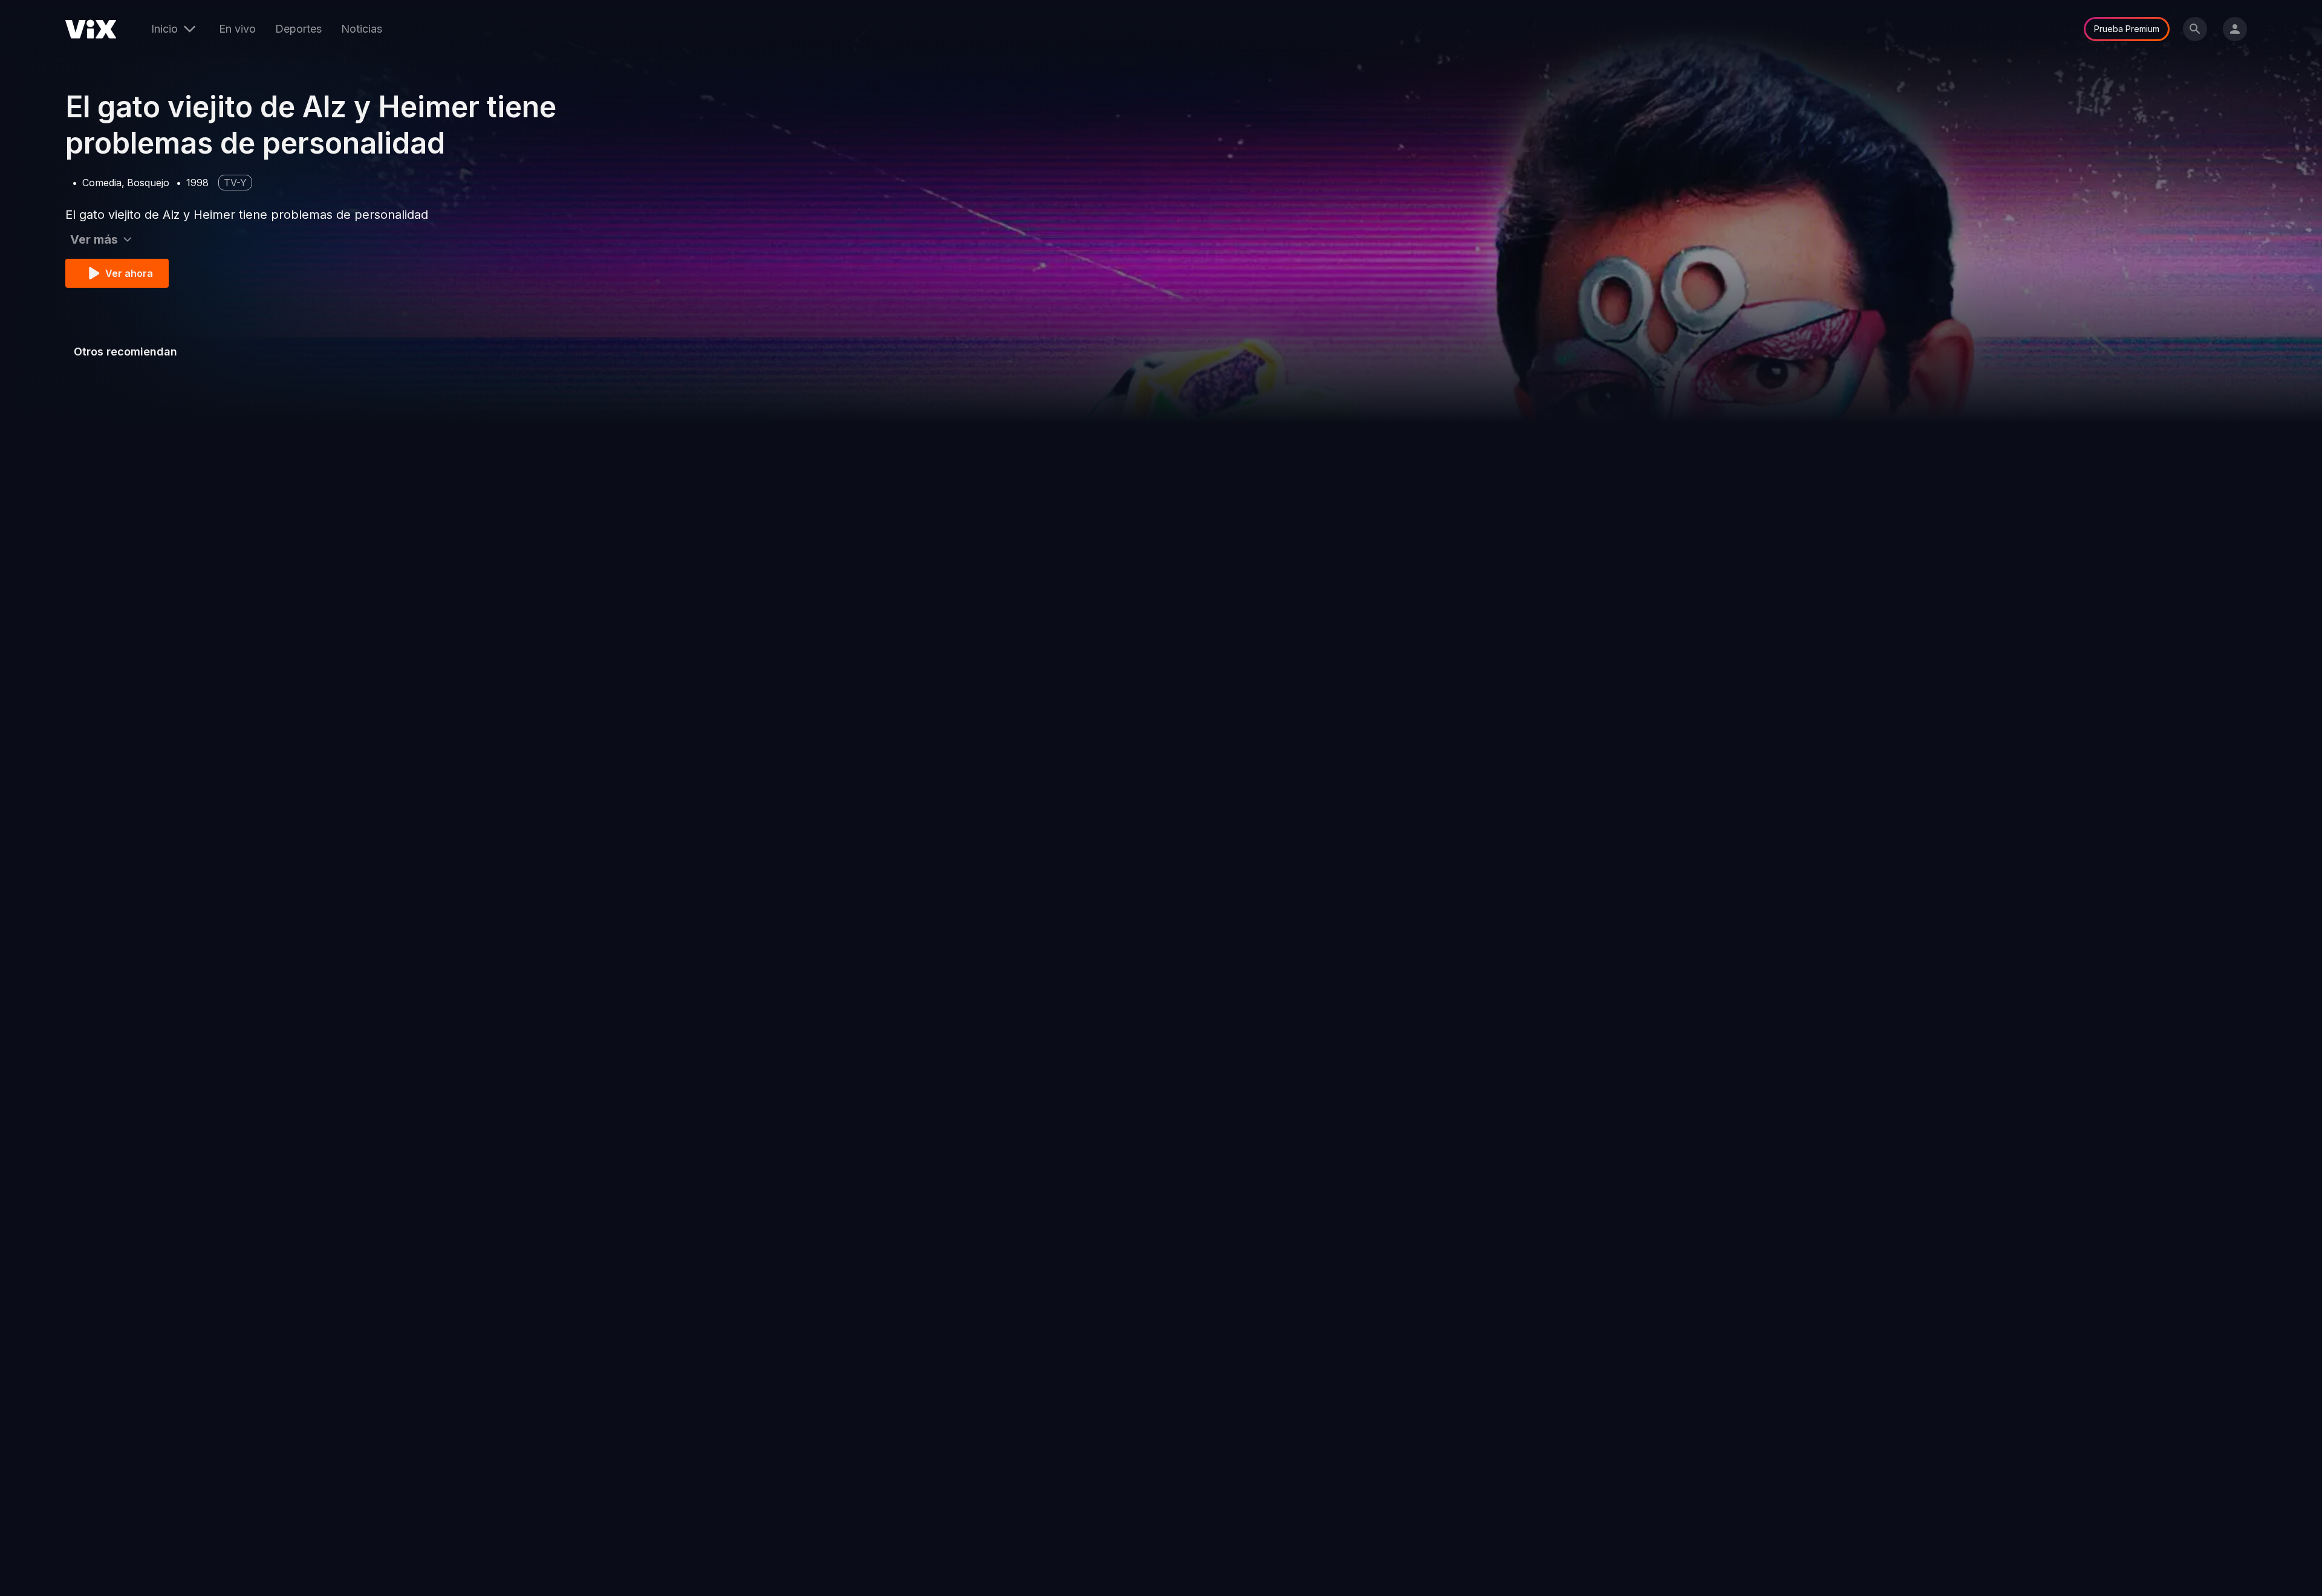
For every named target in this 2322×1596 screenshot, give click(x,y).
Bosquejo (148, 183)
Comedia (102, 183)
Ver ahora (129, 273)
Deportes (298, 29)
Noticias (362, 29)
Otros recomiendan (125, 352)
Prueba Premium (2127, 29)
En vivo (237, 29)
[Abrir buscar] (2195, 29)
